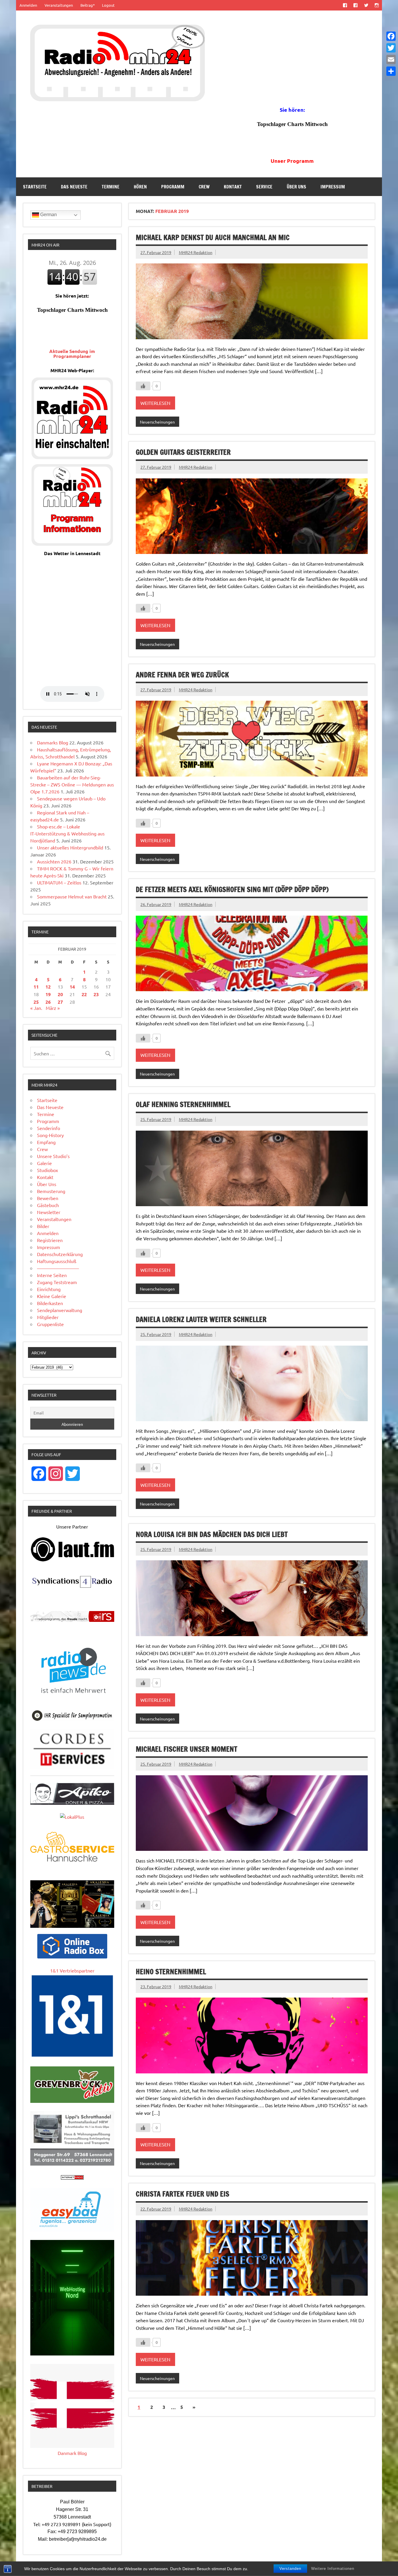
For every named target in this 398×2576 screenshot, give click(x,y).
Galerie (44, 1163)
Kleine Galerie (52, 1296)
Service (264, 187)
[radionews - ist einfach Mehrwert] (72, 1699)
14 (72, 987)
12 (48, 987)
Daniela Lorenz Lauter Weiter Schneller (201, 1319)
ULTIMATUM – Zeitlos (59, 882)
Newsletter (49, 1212)
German (48, 215)
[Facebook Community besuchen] (356, 5)
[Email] (391, 60)
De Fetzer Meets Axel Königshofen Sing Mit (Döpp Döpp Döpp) (232, 889)
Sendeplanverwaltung (60, 1310)
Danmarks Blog (53, 742)
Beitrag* (88, 5)
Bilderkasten (50, 1303)
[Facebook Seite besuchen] (345, 5)
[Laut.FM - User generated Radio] (72, 1560)
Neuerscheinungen (157, 422)
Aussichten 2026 (54, 861)
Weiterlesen (155, 403)
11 (36, 987)
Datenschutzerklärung (60, 1254)
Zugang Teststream (57, 1282)
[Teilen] (391, 71)
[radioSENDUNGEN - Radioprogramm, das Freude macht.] (72, 1616)
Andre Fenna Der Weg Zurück (182, 675)
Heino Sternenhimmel (171, 1972)
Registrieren (50, 1240)
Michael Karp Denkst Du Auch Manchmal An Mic (213, 237)
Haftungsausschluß (57, 1261)
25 (36, 1002)
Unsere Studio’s (53, 1156)
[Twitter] (391, 48)
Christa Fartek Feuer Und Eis (183, 2194)
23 (96, 994)
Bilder (43, 1226)
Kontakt (233, 187)
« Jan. (36, 1008)
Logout (108, 5)
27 (60, 1002)
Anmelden (28, 5)
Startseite (35, 187)
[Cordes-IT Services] (72, 1767)
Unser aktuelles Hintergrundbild (70, 847)
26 (48, 1002)
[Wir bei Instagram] (377, 5)
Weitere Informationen (333, 2569)
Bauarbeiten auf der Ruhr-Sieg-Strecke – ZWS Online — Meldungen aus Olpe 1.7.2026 (72, 784)
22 (84, 994)
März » (53, 1008)
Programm (173, 187)
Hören (140, 187)
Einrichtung (49, 1289)
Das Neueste (74, 187)
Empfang (46, 1142)
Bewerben (48, 1198)
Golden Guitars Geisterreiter (183, 452)
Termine (111, 187)
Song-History (50, 1135)
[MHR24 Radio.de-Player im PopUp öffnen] (72, 457)
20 (60, 994)
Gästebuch (48, 1205)
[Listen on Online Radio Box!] (72, 1956)
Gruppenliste (50, 1324)
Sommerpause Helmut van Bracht (72, 896)
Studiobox (47, 1170)
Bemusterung (51, 1191)
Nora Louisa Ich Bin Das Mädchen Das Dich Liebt (212, 1534)
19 (48, 994)
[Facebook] (391, 36)
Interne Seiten (52, 1275)
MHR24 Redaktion (196, 252)
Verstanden (290, 2569)
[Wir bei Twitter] (366, 5)
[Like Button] (143, 386)
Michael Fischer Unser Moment (186, 1749)
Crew (204, 187)
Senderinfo (49, 1128)
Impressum (333, 187)
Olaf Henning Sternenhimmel (183, 1104)
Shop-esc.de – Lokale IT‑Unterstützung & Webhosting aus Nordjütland (67, 833)
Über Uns (296, 187)
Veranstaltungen (59, 5)
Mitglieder (48, 1317)
